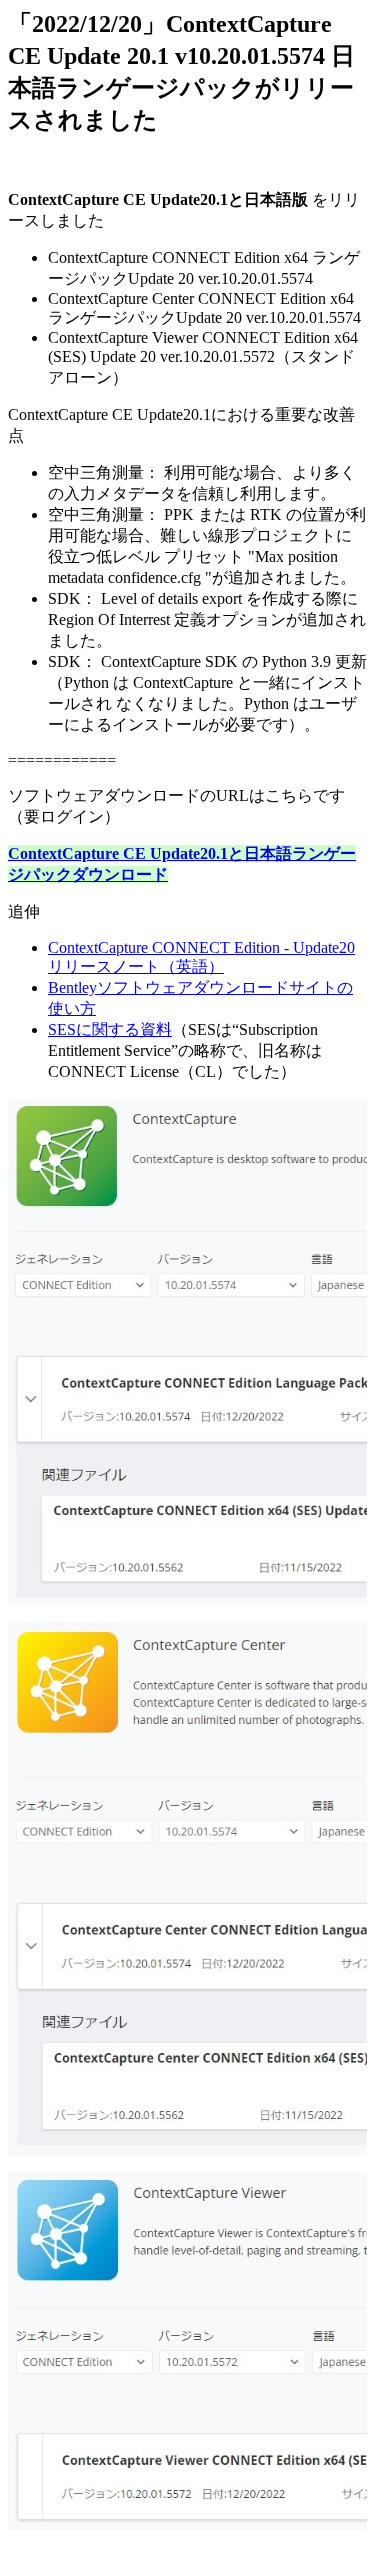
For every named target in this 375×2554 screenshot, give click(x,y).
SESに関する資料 (110, 1029)
